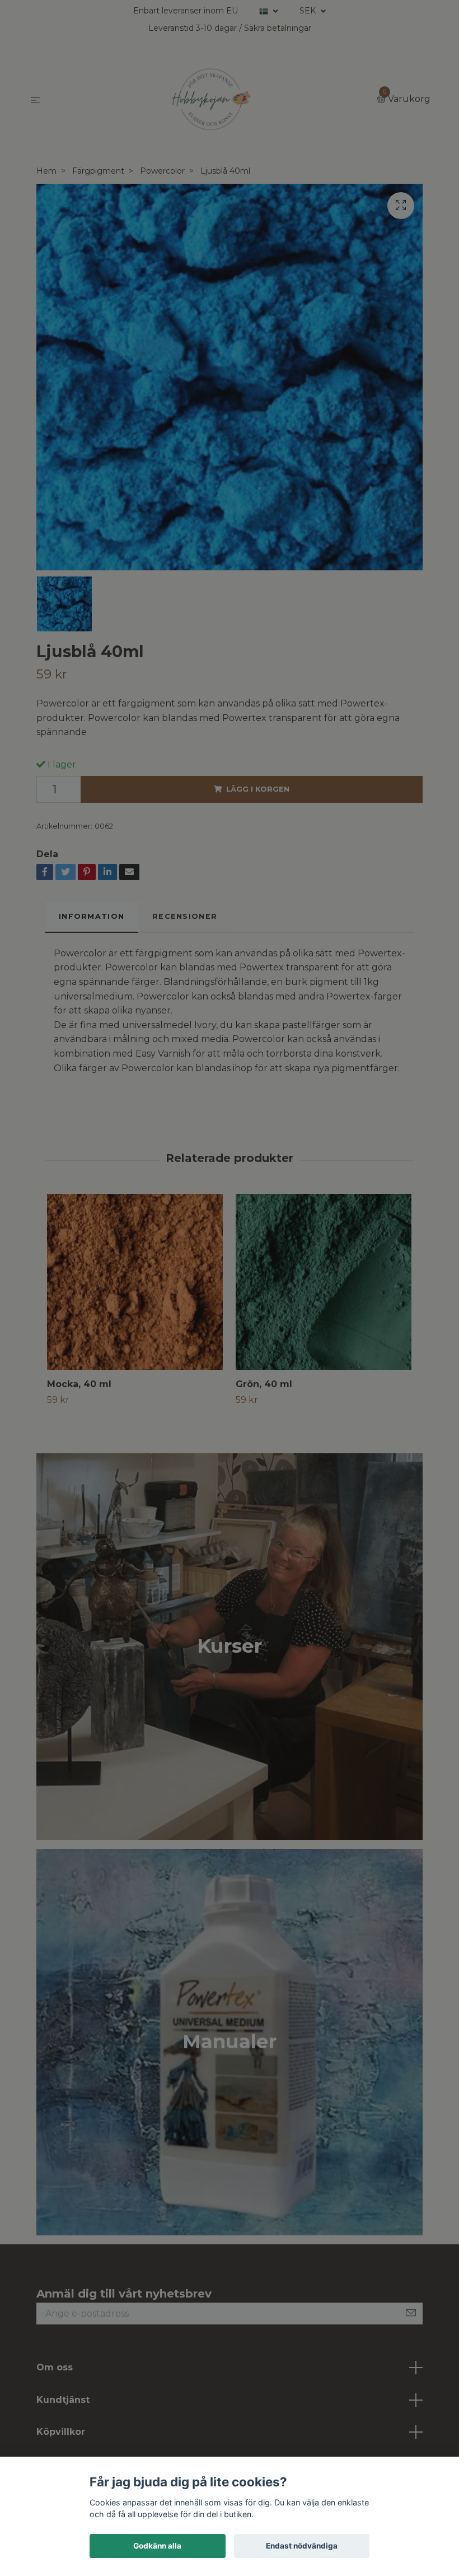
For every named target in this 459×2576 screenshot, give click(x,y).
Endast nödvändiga (302, 2546)
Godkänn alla (157, 2546)
